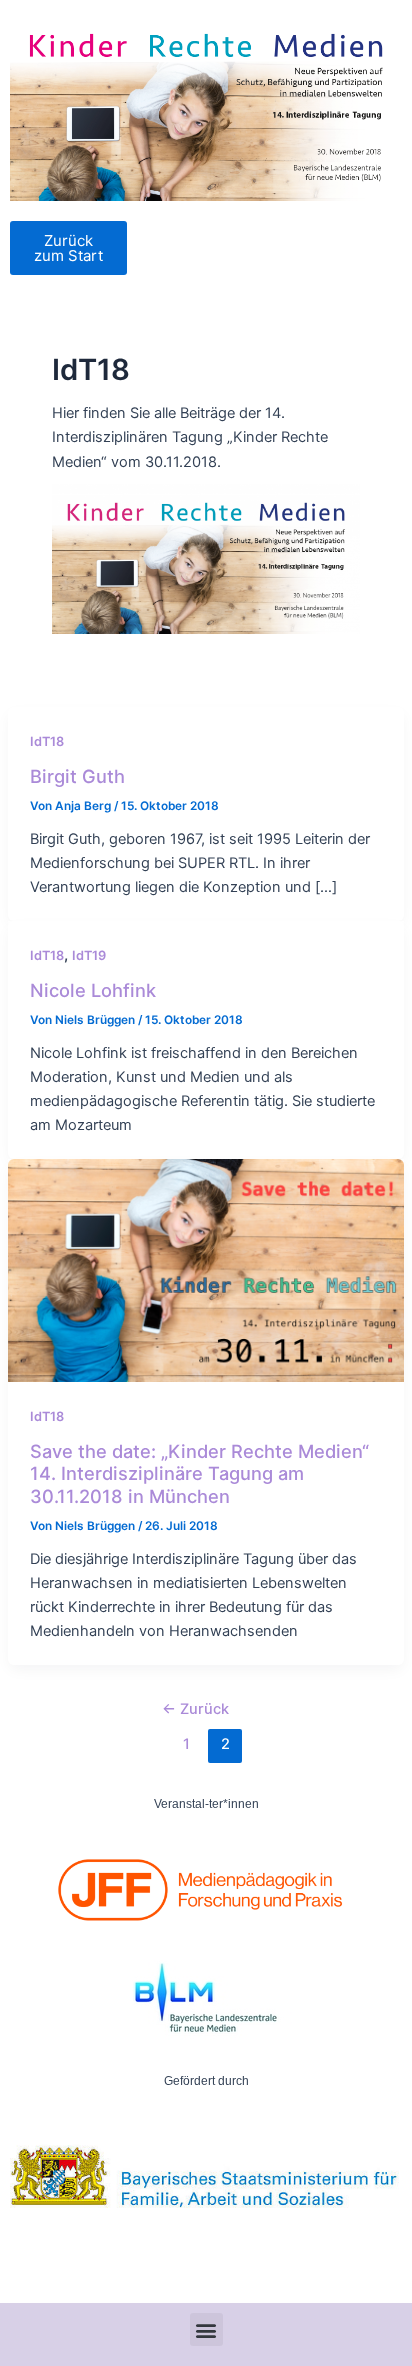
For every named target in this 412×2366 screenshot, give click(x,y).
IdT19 (89, 955)
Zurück (195, 1709)
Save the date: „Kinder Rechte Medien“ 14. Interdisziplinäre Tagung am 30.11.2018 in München (199, 1473)
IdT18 (47, 741)
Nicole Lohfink (93, 990)
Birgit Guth (77, 776)
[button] (206, 2329)
